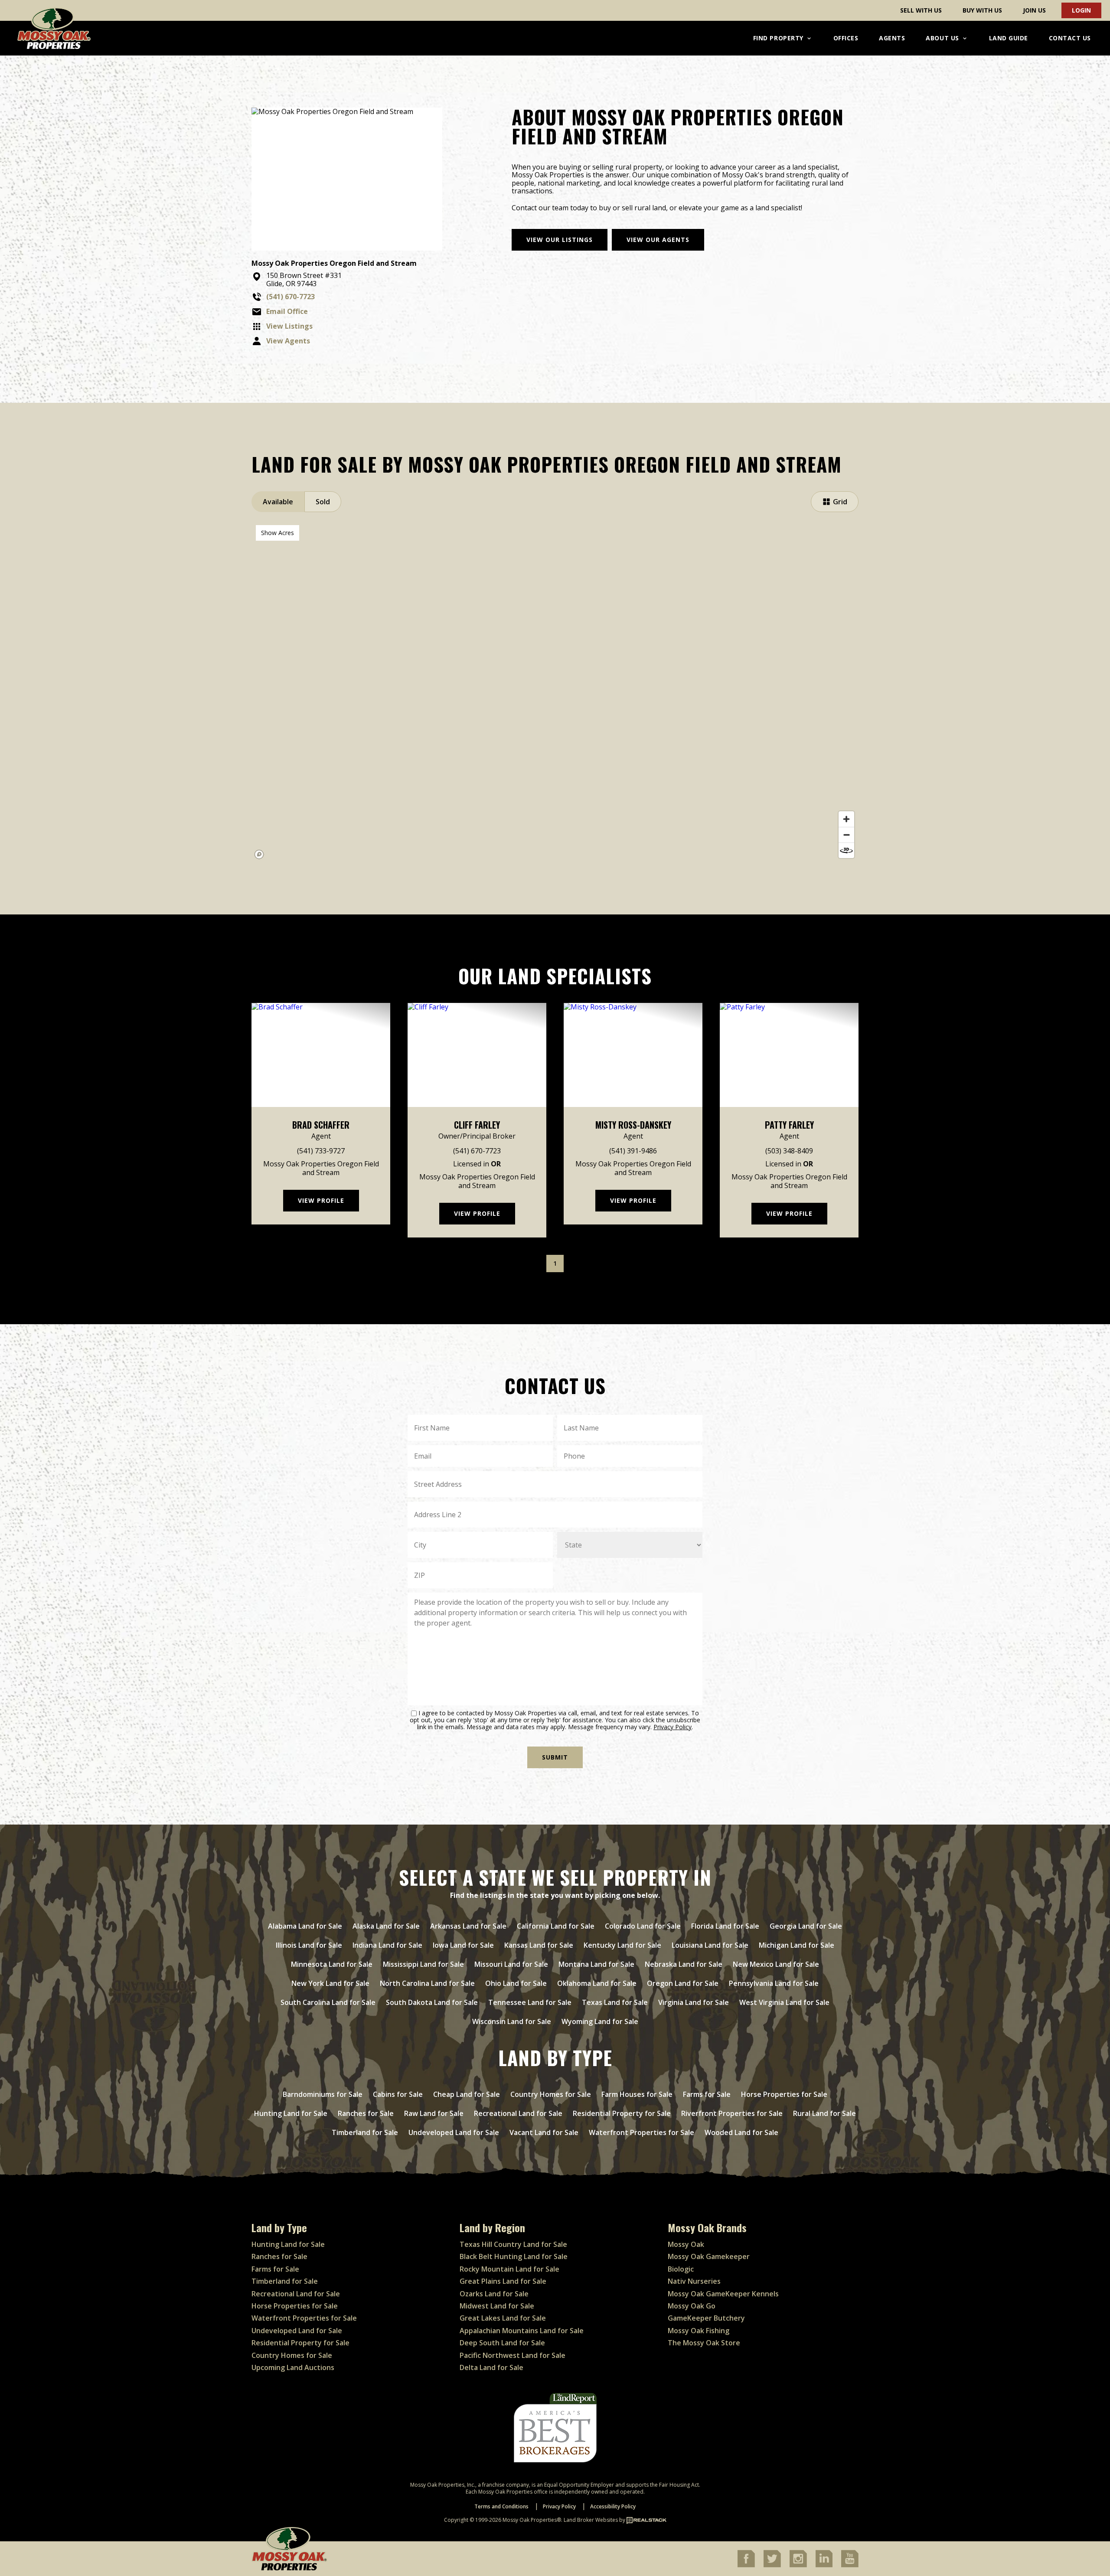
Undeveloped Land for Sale (454, 2132)
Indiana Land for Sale (387, 1945)
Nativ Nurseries (694, 2281)
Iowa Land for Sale (463, 1945)
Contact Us (1070, 38)
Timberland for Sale (365, 2132)
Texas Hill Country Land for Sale (513, 2244)
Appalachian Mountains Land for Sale (522, 2331)
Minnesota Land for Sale (332, 1964)
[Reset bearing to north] (846, 850)
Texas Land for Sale (615, 2002)
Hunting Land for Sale (291, 2113)
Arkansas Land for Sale (468, 1926)
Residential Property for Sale (622, 2113)
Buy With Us (982, 10)
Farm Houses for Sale (637, 2094)
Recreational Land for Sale (518, 2113)
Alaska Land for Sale (386, 1926)
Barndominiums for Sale (323, 2094)
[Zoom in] (846, 819)
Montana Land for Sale (596, 1964)
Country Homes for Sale (551, 2094)
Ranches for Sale (366, 2113)
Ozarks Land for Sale (494, 2294)
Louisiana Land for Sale (710, 1945)
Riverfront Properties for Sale (732, 2113)
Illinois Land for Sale (309, 1945)
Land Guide (1009, 38)
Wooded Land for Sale (741, 2132)
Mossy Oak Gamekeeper (709, 2256)
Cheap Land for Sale (467, 2094)
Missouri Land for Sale (511, 1964)
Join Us (1034, 10)
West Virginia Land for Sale (784, 2002)
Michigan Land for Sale (797, 1945)
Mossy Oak (686, 2244)
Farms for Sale (707, 2094)
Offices (846, 38)
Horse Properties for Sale (784, 2094)
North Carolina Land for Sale (427, 1983)
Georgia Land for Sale (806, 1926)
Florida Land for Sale (725, 1926)
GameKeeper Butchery (706, 2318)
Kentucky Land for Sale (622, 1945)
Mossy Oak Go (692, 2306)
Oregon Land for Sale (683, 1983)
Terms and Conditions (501, 2506)
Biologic (681, 2269)
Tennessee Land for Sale (530, 2002)
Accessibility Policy (613, 2506)
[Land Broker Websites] (646, 2520)
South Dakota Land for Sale (432, 2002)
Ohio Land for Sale (516, 1983)
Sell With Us (921, 10)
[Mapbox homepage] (259, 855)
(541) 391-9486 (633, 1151)
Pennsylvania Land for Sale (774, 1983)
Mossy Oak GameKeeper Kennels (723, 2294)
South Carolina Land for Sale (328, 2002)
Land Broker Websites (591, 2520)
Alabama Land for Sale (305, 1926)
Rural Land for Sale (824, 2113)
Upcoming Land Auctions (293, 2367)
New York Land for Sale (330, 1983)
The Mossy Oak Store (704, 2343)
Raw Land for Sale (434, 2113)
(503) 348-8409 (789, 1151)
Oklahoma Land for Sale (597, 1983)
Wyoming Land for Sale (600, 2021)
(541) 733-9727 (321, 1151)
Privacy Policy (673, 1727)
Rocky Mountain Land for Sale (509, 2269)
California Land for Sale (556, 1926)
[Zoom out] (846, 835)
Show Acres (277, 533)
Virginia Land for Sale (694, 2002)
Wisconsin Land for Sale (512, 2021)
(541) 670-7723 (477, 1151)
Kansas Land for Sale (539, 1945)
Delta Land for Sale (491, 2367)
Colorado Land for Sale (643, 1926)
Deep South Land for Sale (502, 2343)
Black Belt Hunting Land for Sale (514, 2256)
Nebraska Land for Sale (684, 1964)
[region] (555, 692)
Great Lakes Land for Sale (503, 2318)
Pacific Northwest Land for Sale (513, 2355)
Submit (555, 1757)
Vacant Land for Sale (544, 2132)
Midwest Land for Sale (497, 2306)
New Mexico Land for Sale (776, 1964)
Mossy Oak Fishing (699, 2331)
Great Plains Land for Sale (503, 2281)
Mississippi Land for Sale (423, 1964)
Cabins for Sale (398, 2094)
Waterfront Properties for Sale (642, 2132)
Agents (892, 38)
